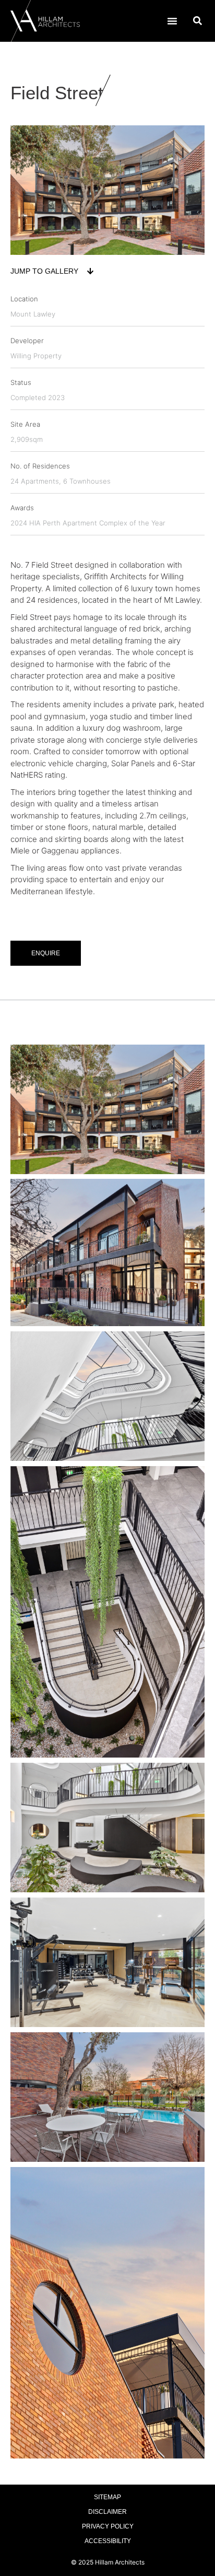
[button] (172, 21)
